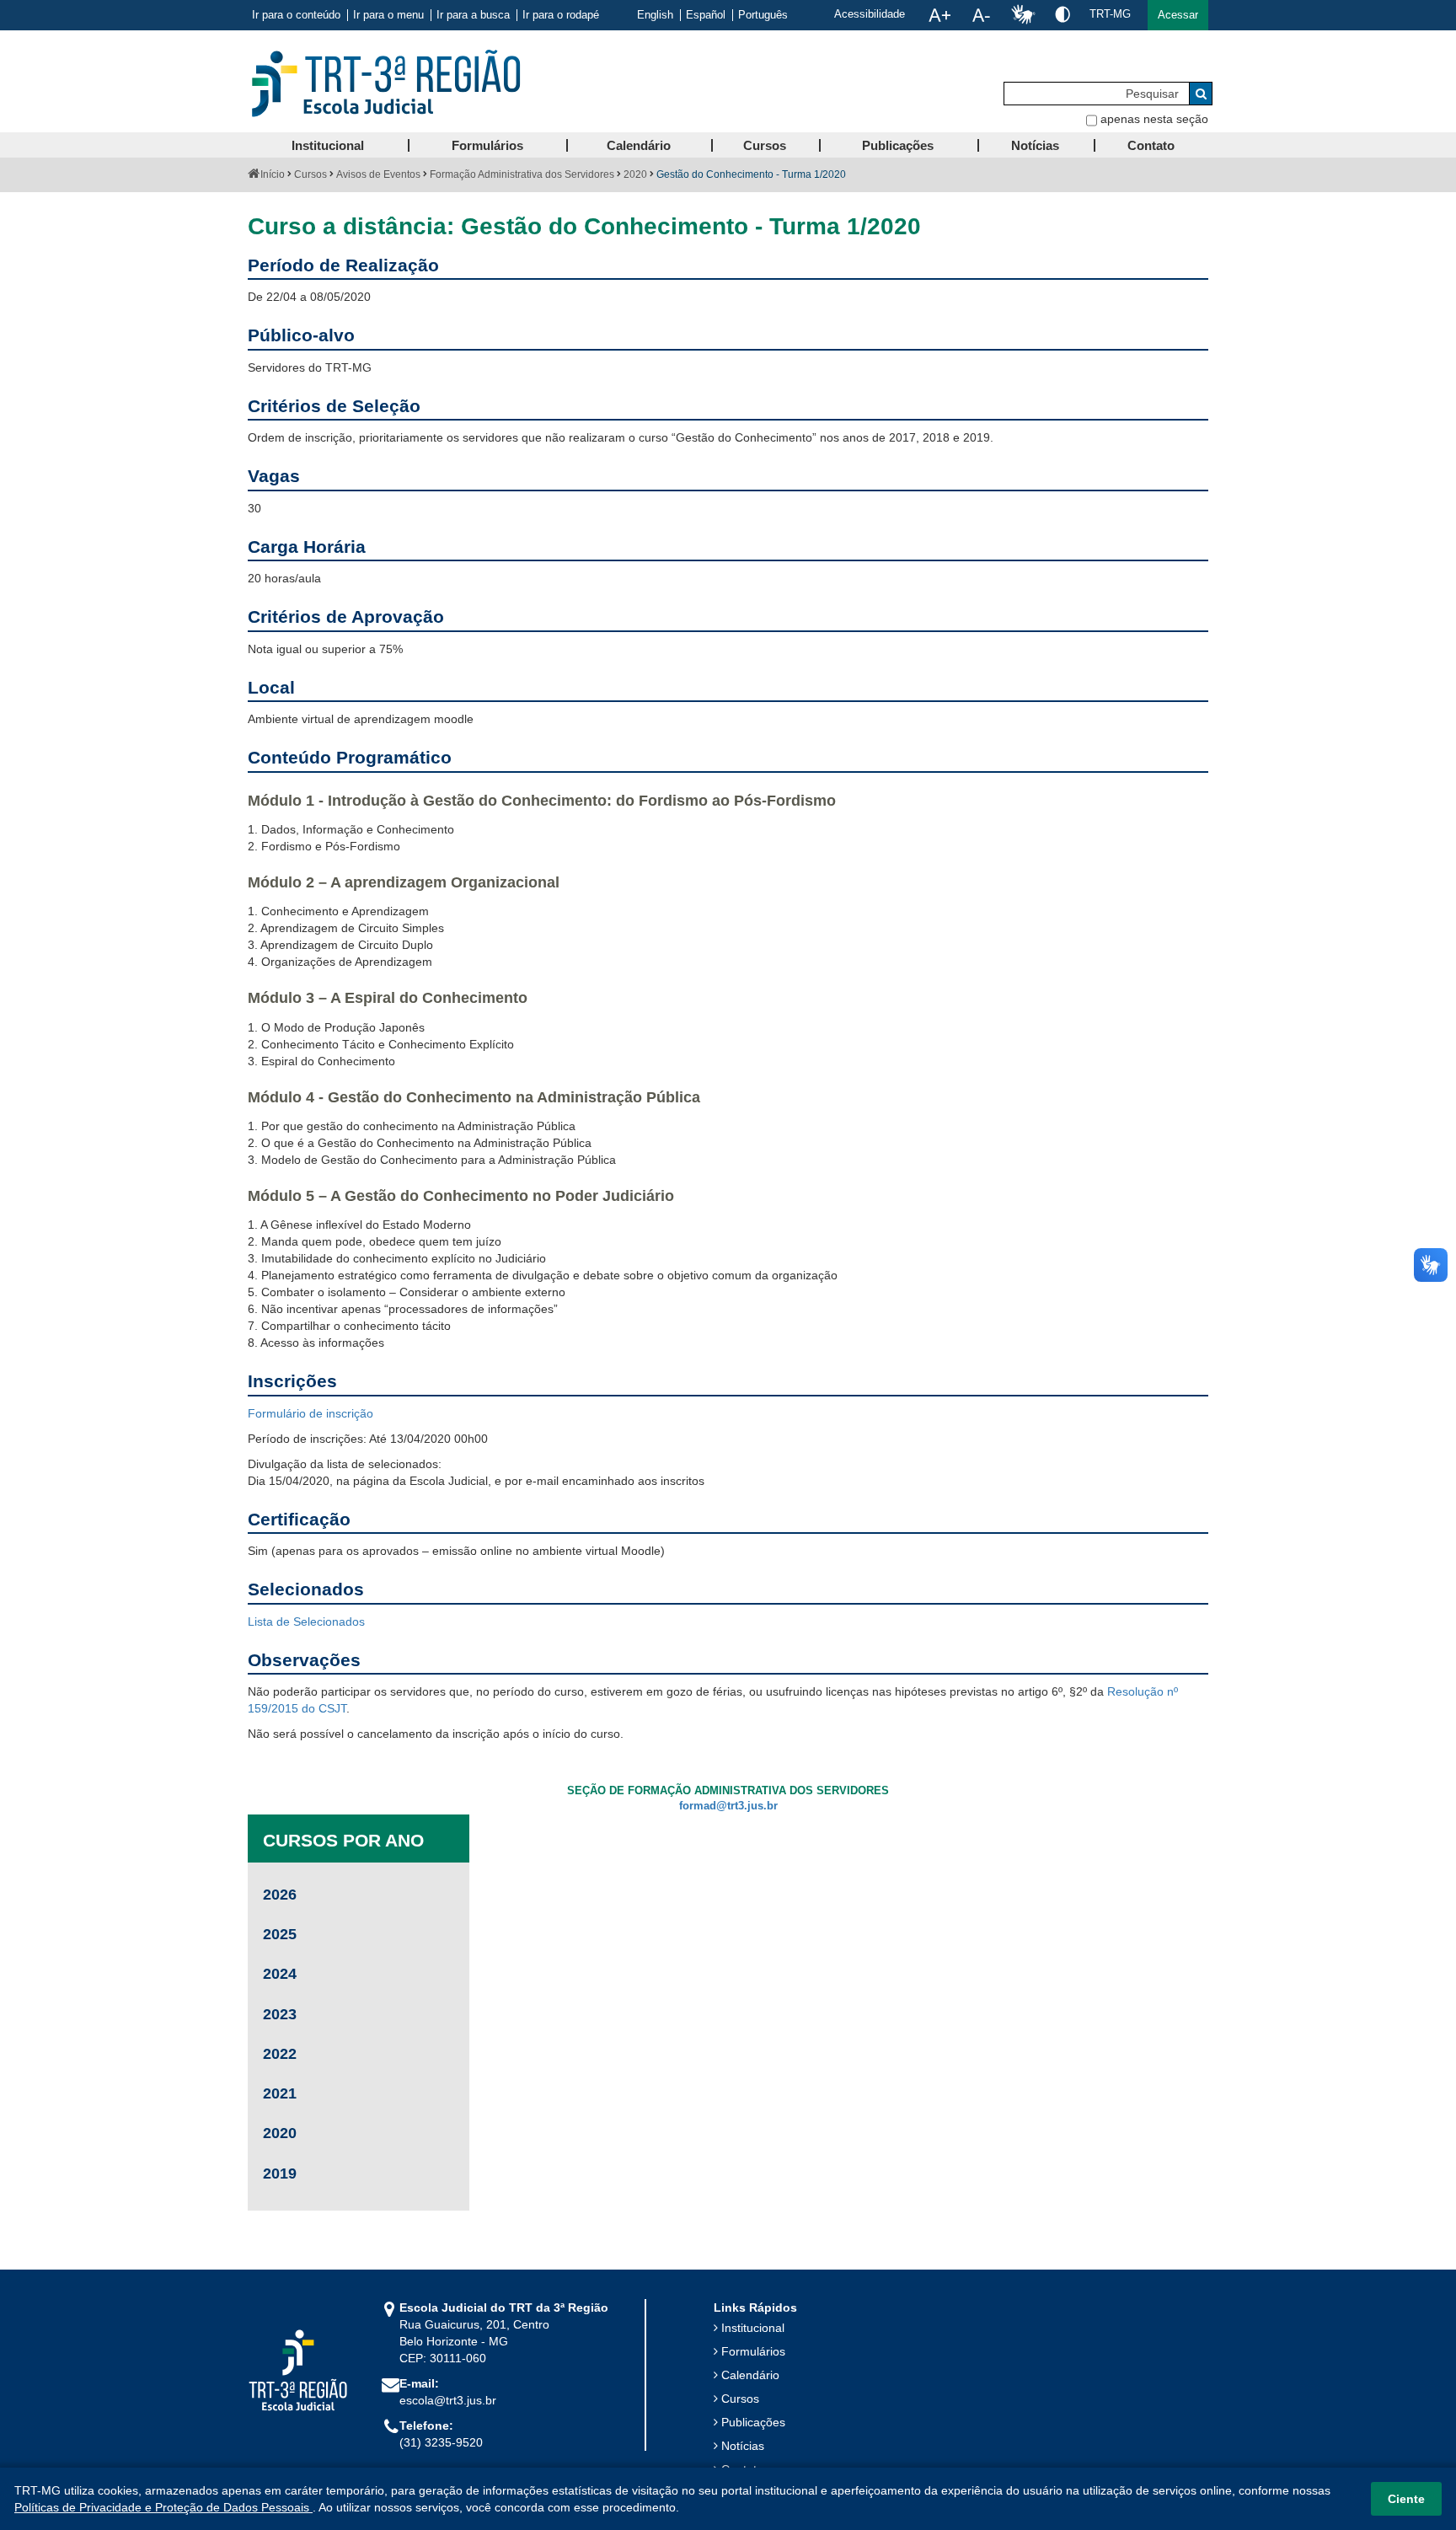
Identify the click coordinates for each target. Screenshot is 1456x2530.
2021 (280, 2093)
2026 (280, 1895)
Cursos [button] (765, 145)
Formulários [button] (487, 145)
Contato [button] (1151, 145)
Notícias (743, 2446)
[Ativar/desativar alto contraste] (1063, 14)
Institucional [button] (328, 145)
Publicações (753, 2422)
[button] (1178, 15)
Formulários (753, 2351)
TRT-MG (1110, 14)
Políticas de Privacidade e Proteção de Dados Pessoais (163, 2507)
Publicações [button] (898, 145)
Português (763, 15)
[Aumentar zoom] (939, 15)
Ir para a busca (473, 15)
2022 (280, 2054)
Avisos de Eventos (378, 174)
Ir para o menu (388, 15)
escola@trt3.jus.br (448, 2400)
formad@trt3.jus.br (728, 1806)
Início (273, 174)
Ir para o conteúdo (296, 15)
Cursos (310, 174)
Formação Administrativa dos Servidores (522, 174)
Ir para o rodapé (561, 15)
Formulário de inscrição (310, 1413)
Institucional (753, 2328)
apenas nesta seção (1154, 119)
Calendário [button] (639, 145)
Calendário (750, 2375)
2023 (280, 2014)
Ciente (1406, 2499)
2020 (635, 174)
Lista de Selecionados (306, 1621)
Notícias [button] (1035, 145)
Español (706, 15)
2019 (280, 2174)
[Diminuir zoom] (981, 15)
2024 (280, 1974)
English (655, 15)
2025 (280, 1934)
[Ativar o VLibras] (1023, 15)
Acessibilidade (870, 14)
